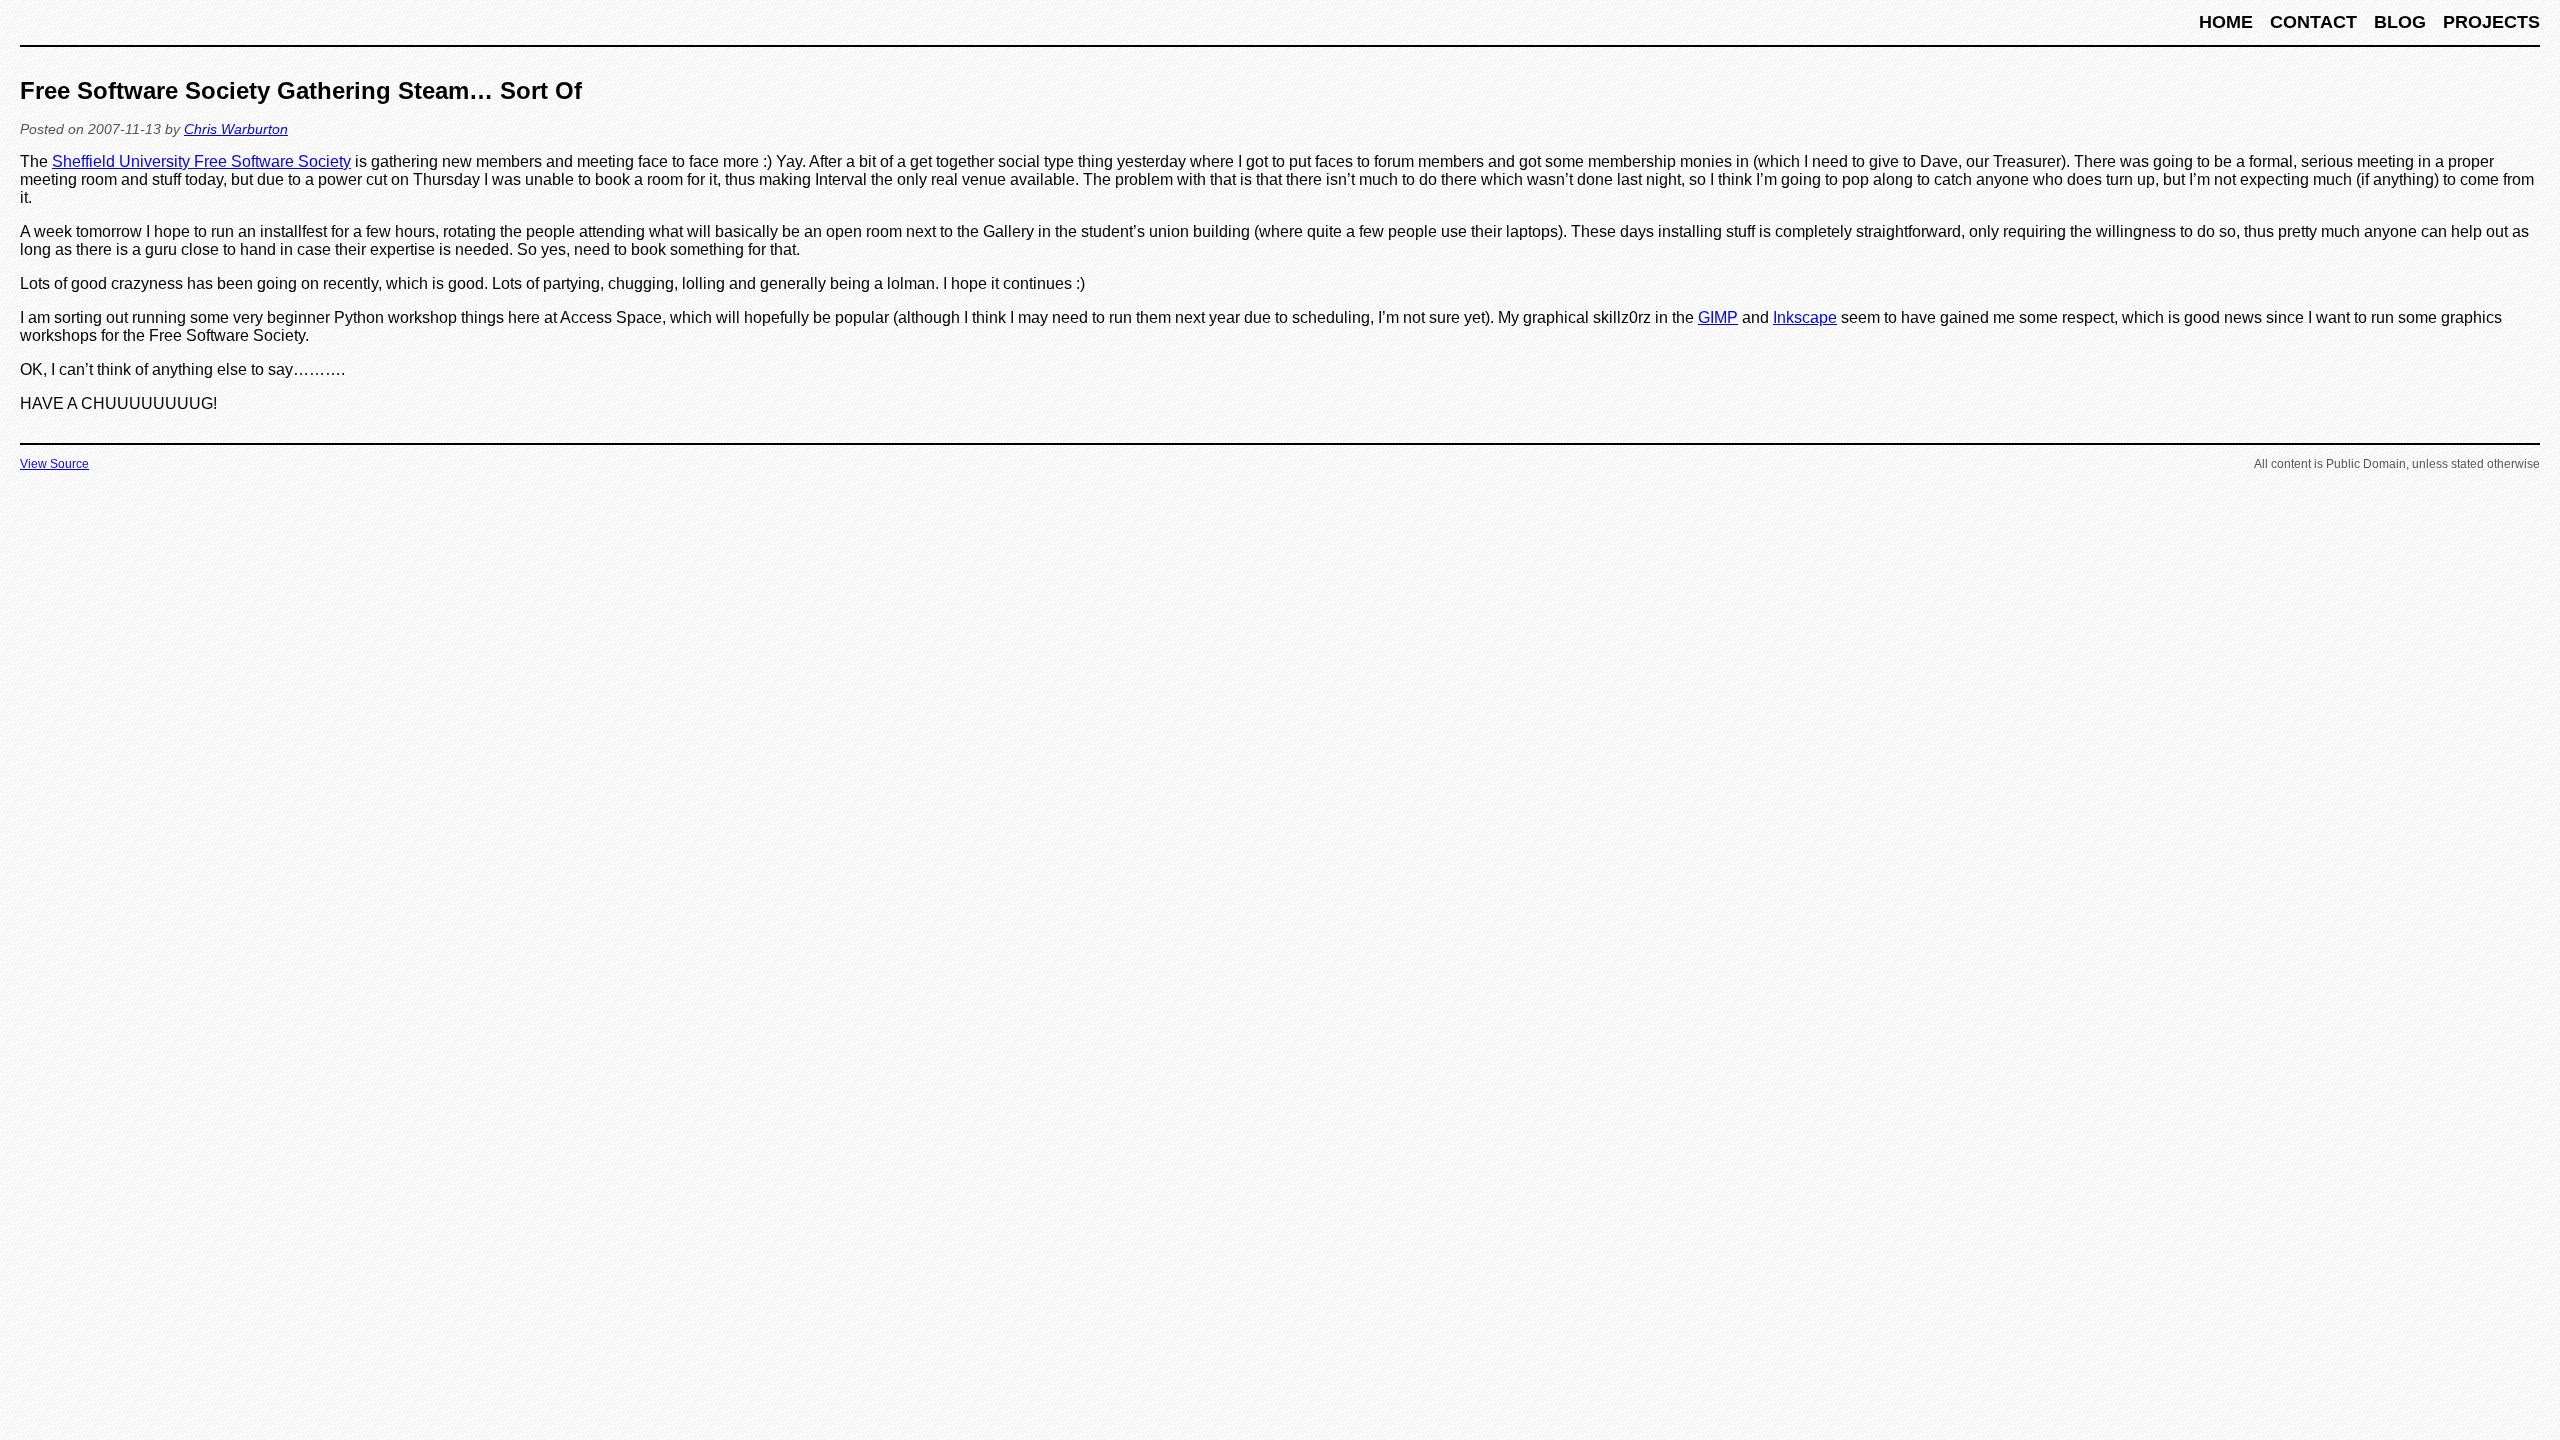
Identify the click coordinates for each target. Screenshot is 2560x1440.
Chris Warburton (236, 129)
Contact (2316, 22)
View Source (54, 464)
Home (2228, 22)
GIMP (1718, 317)
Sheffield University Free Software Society (201, 161)
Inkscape (1805, 317)
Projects (2491, 22)
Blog (2402, 22)
